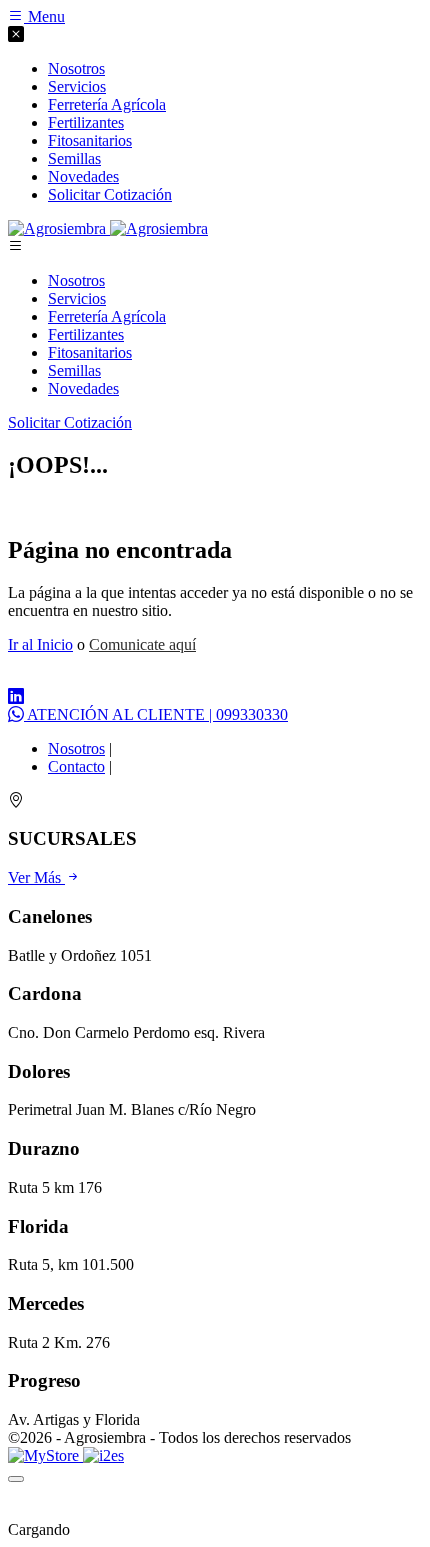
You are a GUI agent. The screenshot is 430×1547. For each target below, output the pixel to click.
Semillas (74, 370)
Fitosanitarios (90, 352)
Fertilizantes (86, 334)
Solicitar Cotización (110, 194)
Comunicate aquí (142, 644)
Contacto (76, 766)
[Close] (16, 1479)
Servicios (77, 298)
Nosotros (76, 280)
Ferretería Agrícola (107, 316)
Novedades (83, 388)
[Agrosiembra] (108, 228)
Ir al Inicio (40, 644)
